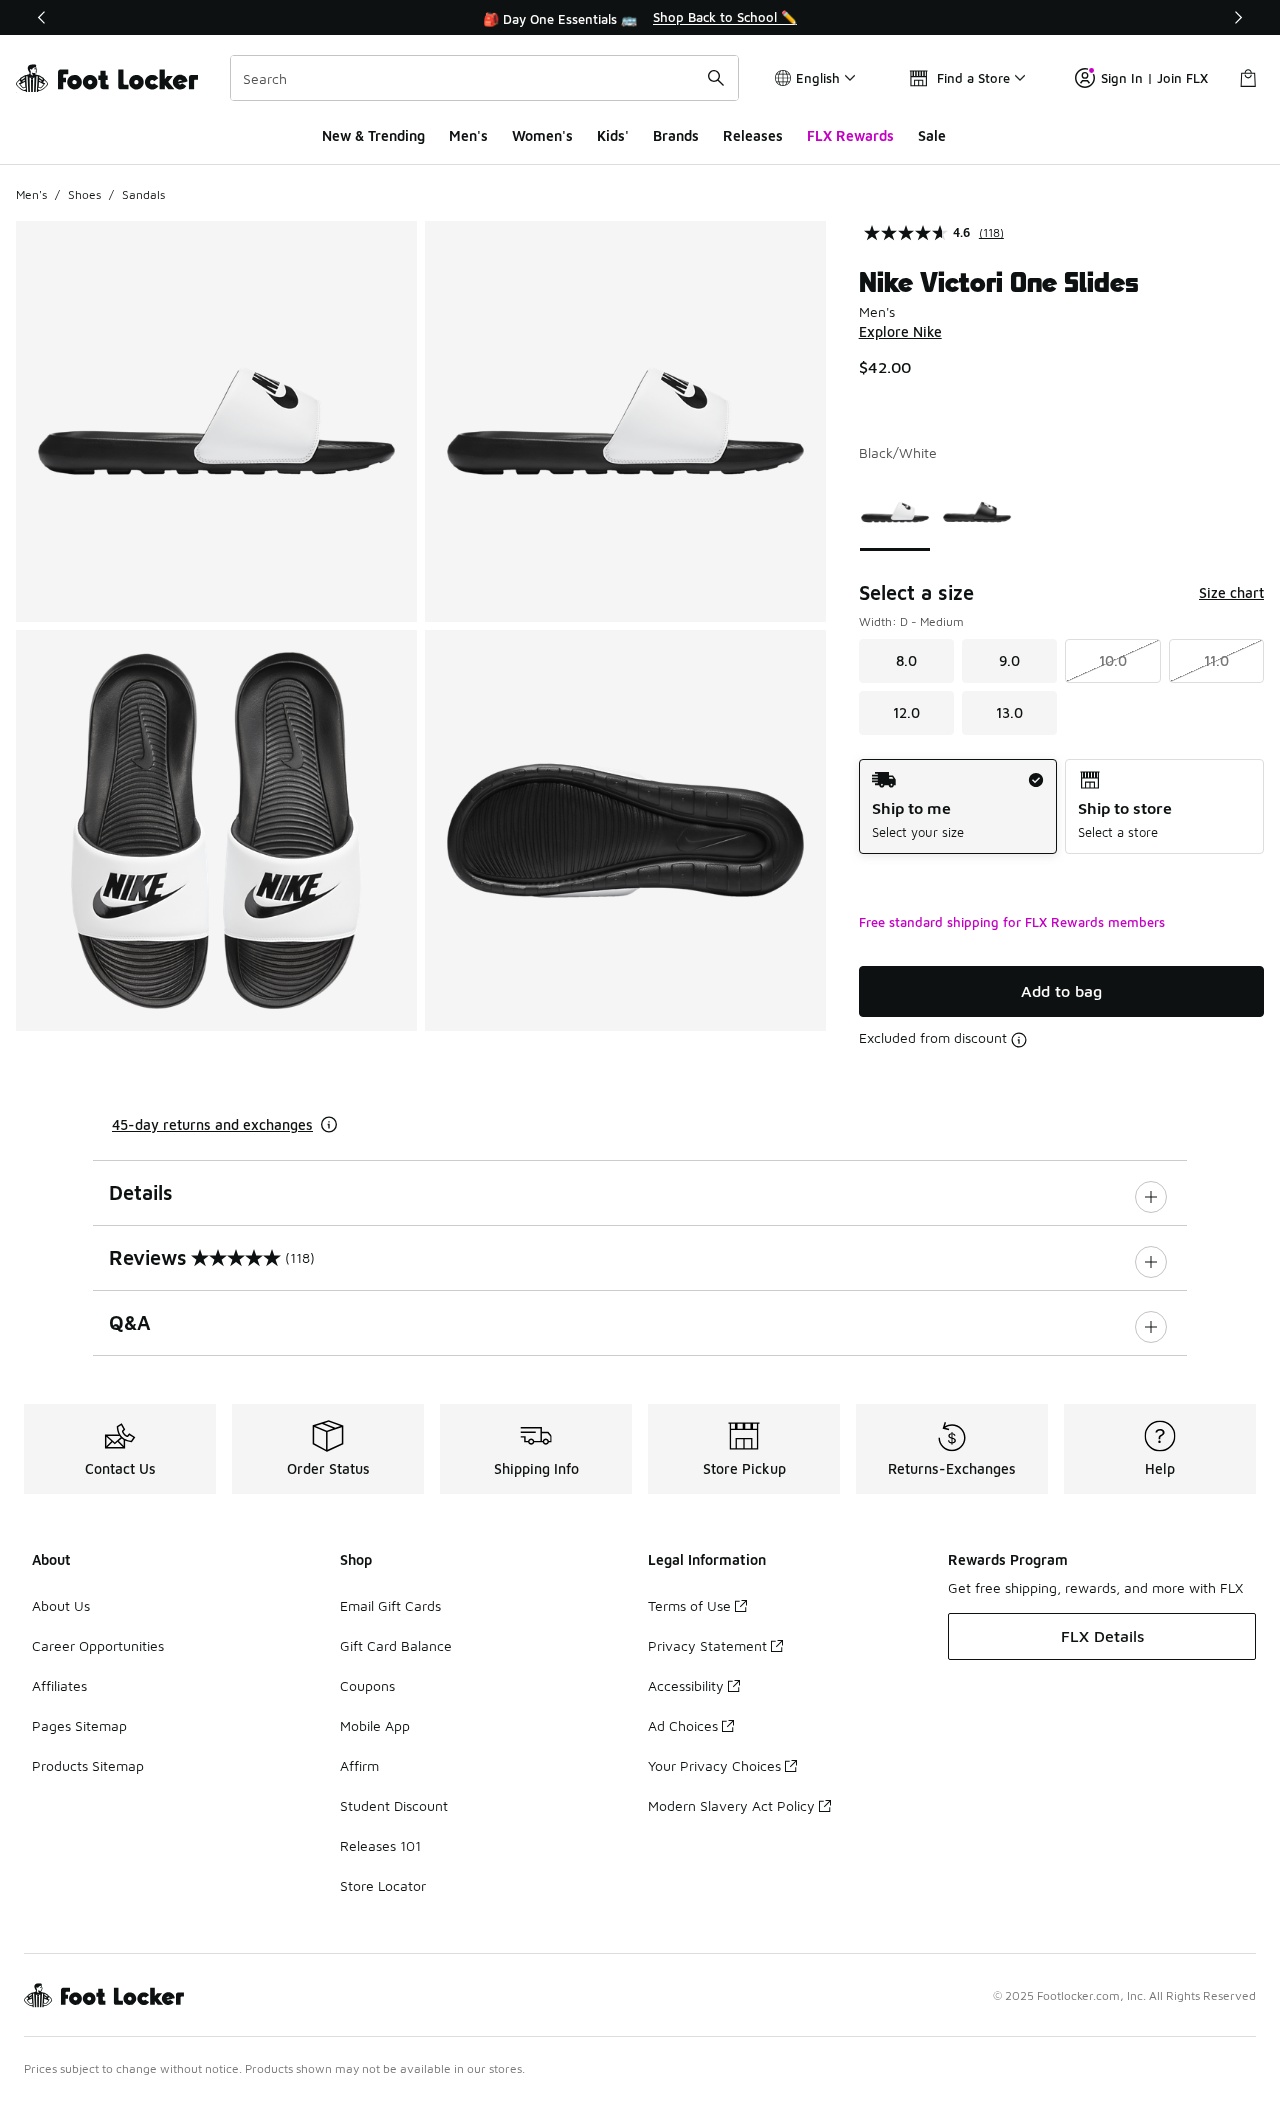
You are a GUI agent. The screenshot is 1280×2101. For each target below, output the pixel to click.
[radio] (958, 806)
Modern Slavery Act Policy (731, 1805)
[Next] (1238, 17)
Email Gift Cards (390, 1605)
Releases (753, 135)
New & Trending (373, 135)
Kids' (613, 135)
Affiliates (59, 1685)
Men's (468, 135)
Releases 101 (380, 1845)
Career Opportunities (98, 1645)
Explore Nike (900, 331)
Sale (932, 135)
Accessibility (686, 1685)
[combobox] (484, 78)
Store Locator (383, 1885)
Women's (542, 135)
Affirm (359, 1765)
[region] (640, 18)
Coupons (367, 1685)
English (818, 78)
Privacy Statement (707, 1645)
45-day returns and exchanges (212, 1124)
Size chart (1231, 592)
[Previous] (42, 17)
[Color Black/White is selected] (895, 512)
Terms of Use (689, 1605)
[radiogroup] (1061, 806)
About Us (61, 1605)
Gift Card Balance (396, 1645)
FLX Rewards (850, 135)
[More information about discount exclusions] (1019, 1040)
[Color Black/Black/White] (977, 512)
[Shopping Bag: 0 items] (1248, 78)
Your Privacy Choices (714, 1765)
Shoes (84, 194)
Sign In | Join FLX (1154, 78)
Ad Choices (683, 1725)
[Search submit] (716, 78)
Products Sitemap (88, 1765)
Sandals (143, 194)
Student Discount (394, 1805)
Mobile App (375, 1725)
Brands (676, 135)
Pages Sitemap (79, 1725)
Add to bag (1061, 991)
